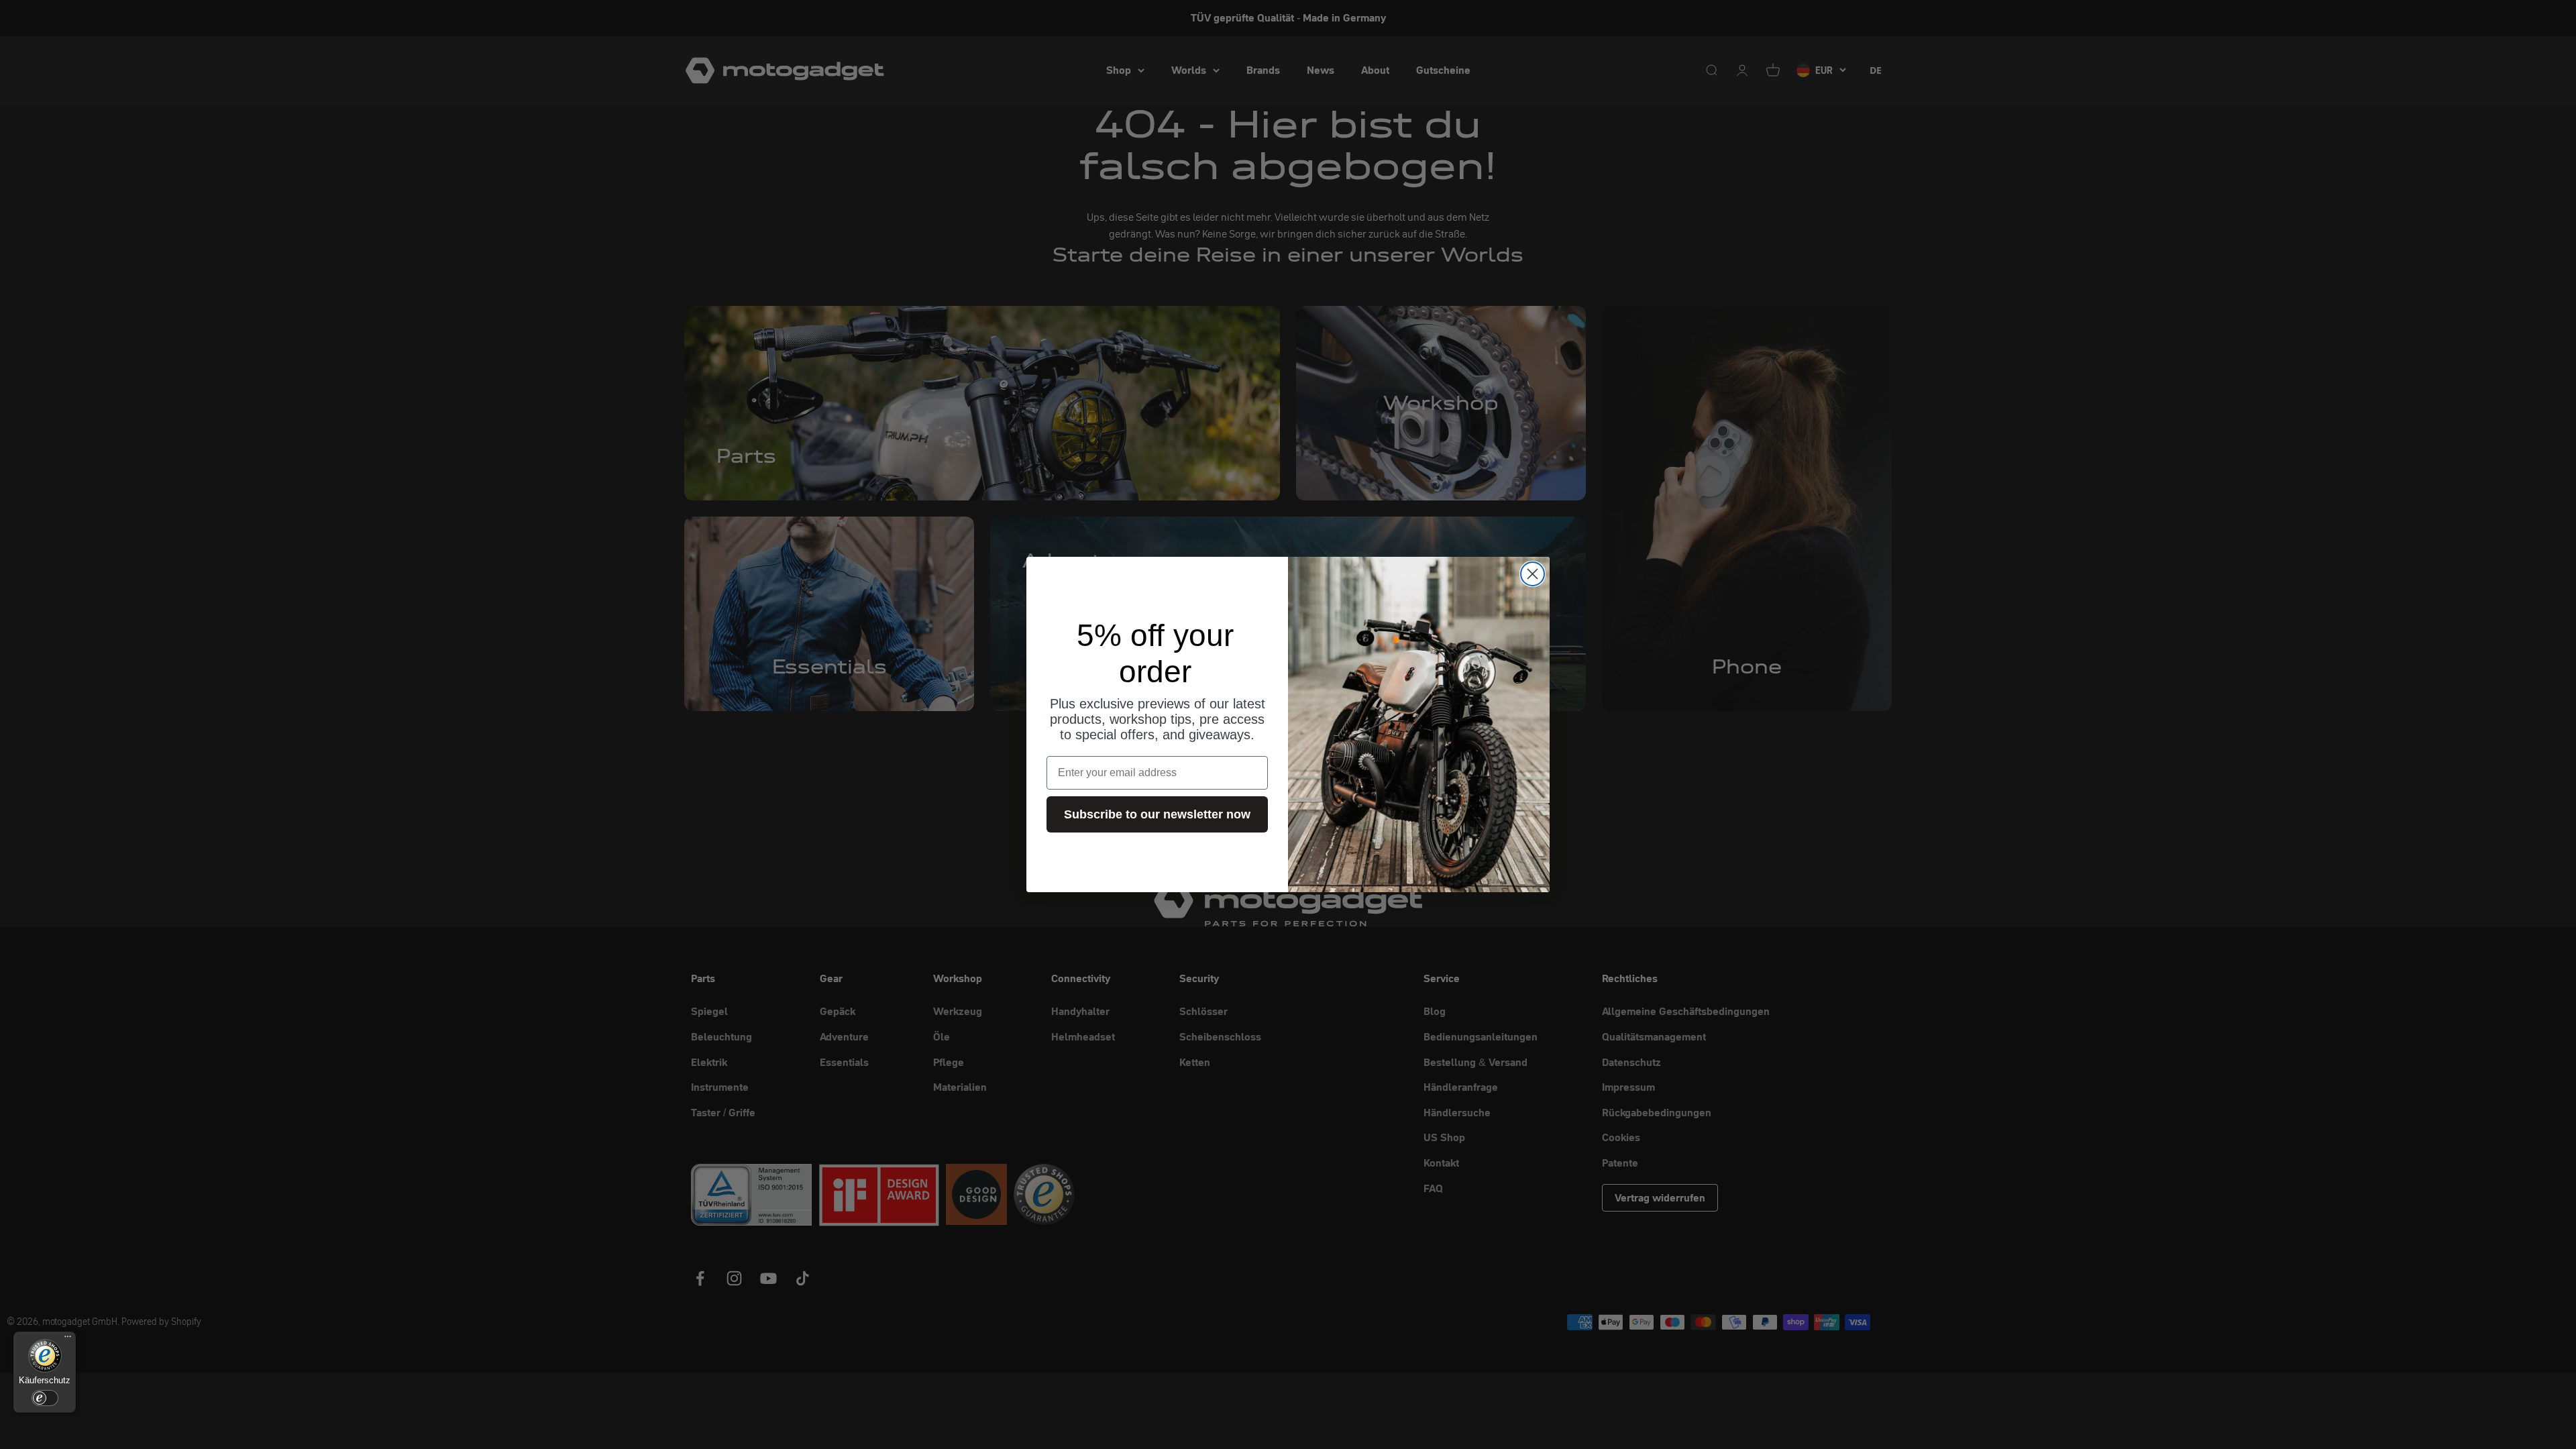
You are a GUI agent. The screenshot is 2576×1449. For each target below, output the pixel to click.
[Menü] (68, 1340)
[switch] (45, 1398)
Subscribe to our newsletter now (1157, 814)
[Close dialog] (1533, 574)
